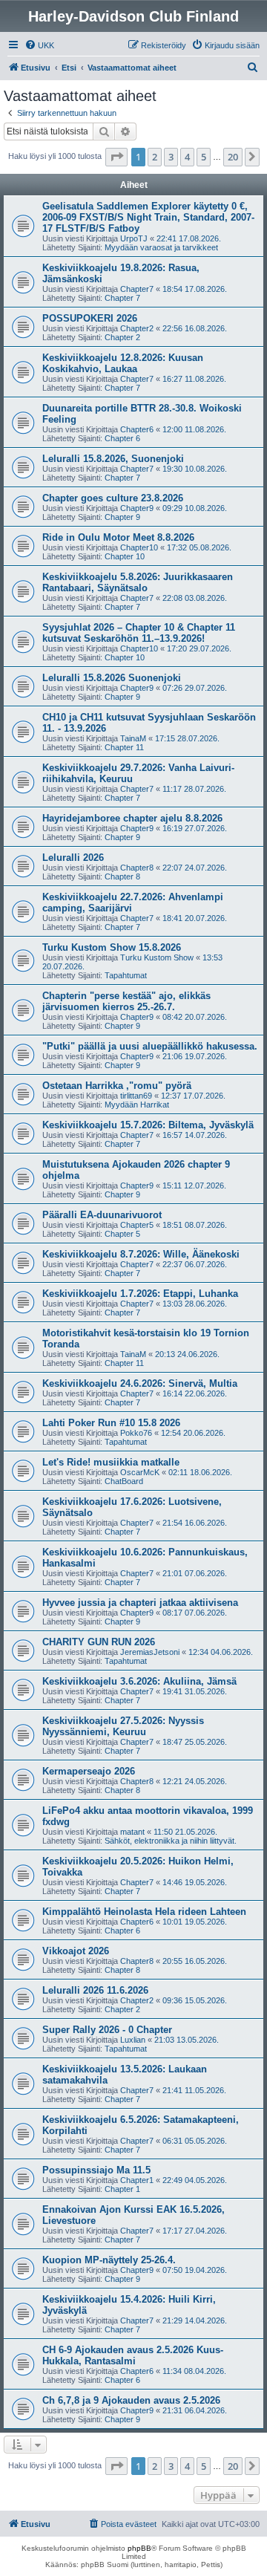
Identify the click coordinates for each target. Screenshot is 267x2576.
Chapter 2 (122, 337)
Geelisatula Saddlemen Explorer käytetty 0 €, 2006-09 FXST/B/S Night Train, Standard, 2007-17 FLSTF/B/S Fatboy (148, 217)
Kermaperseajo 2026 (89, 1771)
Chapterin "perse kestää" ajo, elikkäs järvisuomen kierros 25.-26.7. (126, 1001)
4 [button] (187, 157)
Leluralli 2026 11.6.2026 (95, 1990)
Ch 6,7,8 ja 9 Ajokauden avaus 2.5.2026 (131, 2400)
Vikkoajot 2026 (76, 1951)
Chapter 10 (125, 556)
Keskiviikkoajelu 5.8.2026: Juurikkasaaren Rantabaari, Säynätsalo (138, 582)
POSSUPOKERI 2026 (90, 318)
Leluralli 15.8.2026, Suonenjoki (113, 459)
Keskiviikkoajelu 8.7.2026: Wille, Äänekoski (141, 1254)
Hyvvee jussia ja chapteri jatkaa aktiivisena (140, 1603)
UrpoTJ (134, 238)
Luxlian (133, 2040)
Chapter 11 (124, 747)
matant (132, 1832)
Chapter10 (139, 547)
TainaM (133, 738)
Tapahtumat (126, 975)
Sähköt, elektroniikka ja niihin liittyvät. (171, 1841)
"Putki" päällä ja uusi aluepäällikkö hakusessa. (150, 1046)
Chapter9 (137, 508)
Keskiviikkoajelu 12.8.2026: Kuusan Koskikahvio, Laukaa (123, 363)
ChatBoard (124, 1481)
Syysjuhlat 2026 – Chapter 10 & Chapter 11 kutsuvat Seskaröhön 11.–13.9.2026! (139, 633)
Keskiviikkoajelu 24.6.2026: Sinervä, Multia (140, 1383)
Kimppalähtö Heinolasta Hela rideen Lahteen (144, 1912)
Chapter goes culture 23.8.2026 (113, 498)
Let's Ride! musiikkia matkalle (111, 1462)
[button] (116, 157)
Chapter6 (137, 429)
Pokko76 (136, 1433)
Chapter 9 (122, 517)
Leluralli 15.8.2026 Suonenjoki (112, 678)
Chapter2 (137, 328)
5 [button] (204, 157)
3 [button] (171, 157)
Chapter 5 (122, 1234)
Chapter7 (137, 289)
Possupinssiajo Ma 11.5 (96, 2170)
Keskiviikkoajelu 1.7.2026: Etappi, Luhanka (140, 1294)
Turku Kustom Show (157, 957)
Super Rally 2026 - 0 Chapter (107, 2030)
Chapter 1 (122, 2189)
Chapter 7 (122, 298)
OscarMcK (140, 1472)
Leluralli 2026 (73, 858)
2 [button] (155, 157)
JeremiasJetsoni (150, 1652)
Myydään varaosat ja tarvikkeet (161, 247)
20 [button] (233, 157)
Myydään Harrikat (137, 1105)
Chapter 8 (122, 876)
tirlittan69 (136, 1096)
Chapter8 (137, 868)
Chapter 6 (122, 438)
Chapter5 (137, 1225)
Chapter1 (137, 2180)
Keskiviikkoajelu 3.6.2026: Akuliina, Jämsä (139, 1681)
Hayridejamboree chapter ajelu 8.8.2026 (132, 818)
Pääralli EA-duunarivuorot (102, 1215)
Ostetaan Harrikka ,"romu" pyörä (117, 1086)
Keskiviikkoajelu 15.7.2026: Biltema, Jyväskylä (148, 1125)
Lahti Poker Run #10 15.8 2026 (111, 1423)
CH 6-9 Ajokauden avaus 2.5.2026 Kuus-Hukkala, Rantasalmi (133, 2355)
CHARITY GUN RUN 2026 (99, 1642)
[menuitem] (39, 45)
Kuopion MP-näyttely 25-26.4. (109, 2260)
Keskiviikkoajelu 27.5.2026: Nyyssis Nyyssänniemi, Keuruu (123, 1726)
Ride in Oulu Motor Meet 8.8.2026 (118, 537)
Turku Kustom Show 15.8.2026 (112, 947)
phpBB (139, 2548)
